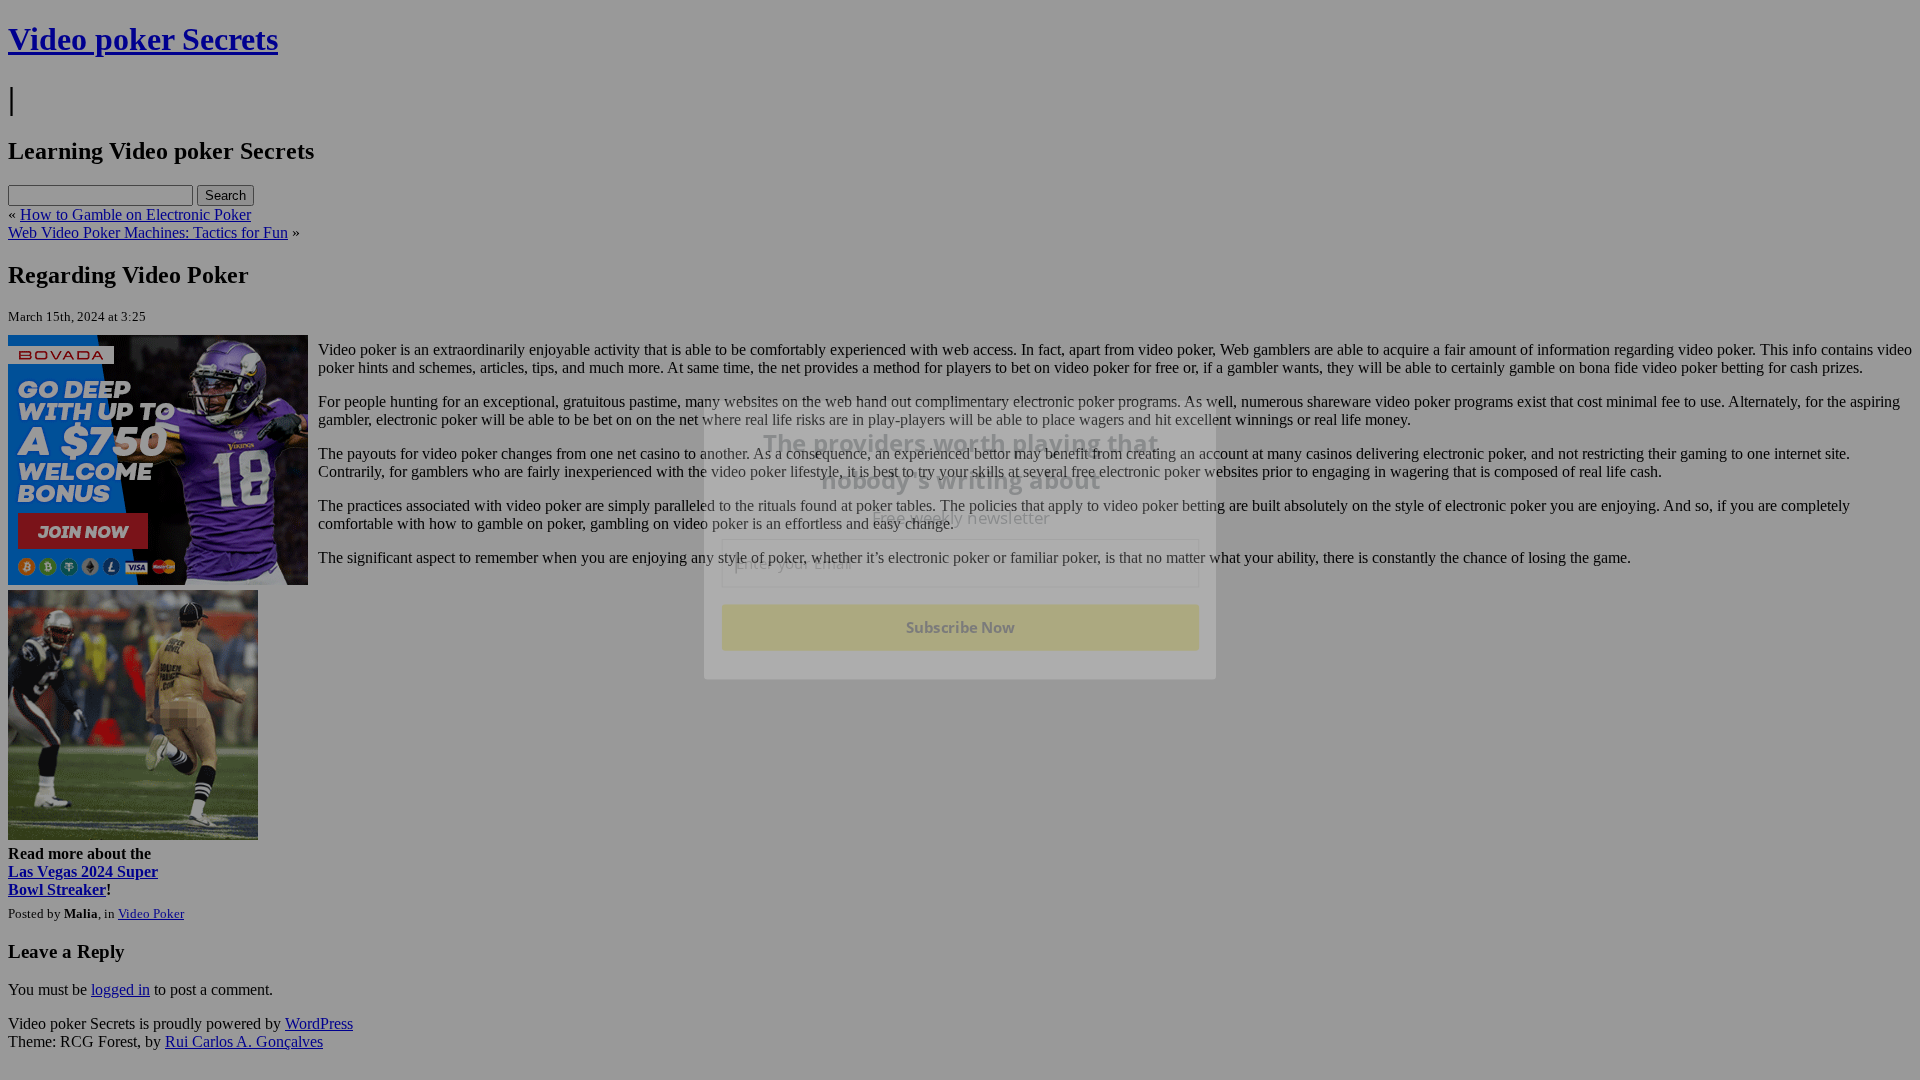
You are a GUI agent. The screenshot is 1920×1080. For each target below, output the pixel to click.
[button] (961, 461)
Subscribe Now (960, 627)
